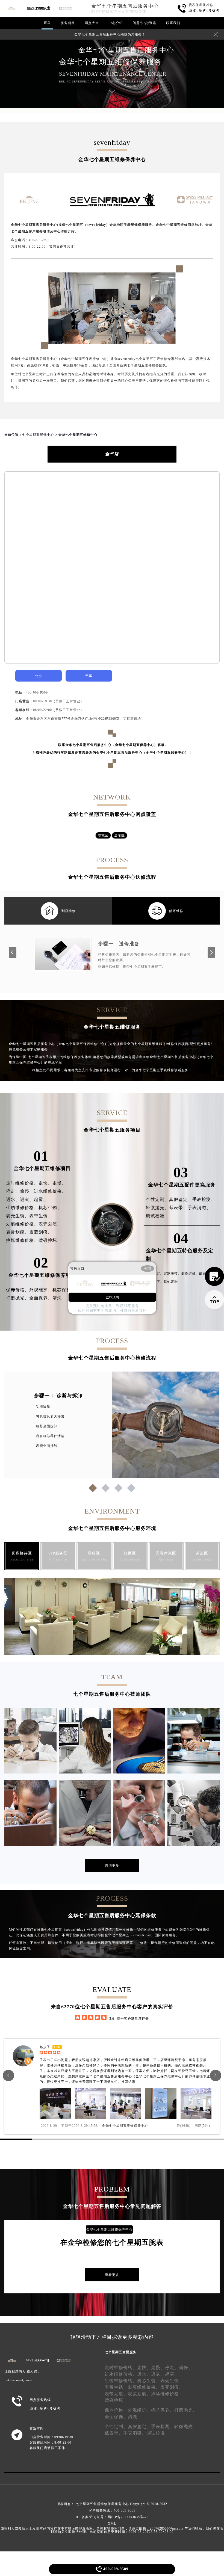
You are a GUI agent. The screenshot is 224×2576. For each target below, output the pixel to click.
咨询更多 (112, 1866)
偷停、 (27, 1191)
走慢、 (59, 1183)
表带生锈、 (41, 1216)
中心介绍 (116, 23)
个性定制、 (157, 1199)
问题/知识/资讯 (145, 23)
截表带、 (178, 1208)
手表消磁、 (199, 1208)
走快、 (45, 1183)
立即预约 (112, 1297)
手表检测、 (204, 1199)
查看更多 (112, 2275)
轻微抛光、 (157, 1208)
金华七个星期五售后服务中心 (125, 6)
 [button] (8, 2075)
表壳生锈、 (18, 1216)
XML (112, 2524)
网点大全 (92, 23)
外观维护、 (41, 1290)
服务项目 (68, 23)
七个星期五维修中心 (38, 435)
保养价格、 (18, 1290)
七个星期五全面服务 (121, 2352)
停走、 (13, 1191)
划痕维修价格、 (22, 1224)
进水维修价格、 (50, 1191)
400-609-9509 (37, 692)
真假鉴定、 (181, 1199)
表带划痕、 (18, 1232)
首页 (47, 22)
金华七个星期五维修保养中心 (125, 2126)
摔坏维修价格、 (22, 1240)
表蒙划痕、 (41, 1232)
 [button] (216, 2075)
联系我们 (173, 23)
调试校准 (155, 1216)
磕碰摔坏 (48, 1240)
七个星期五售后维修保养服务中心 (102, 2504)
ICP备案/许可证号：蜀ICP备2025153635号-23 (112, 2517)
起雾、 (41, 1199)
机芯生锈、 (50, 1208)
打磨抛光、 (18, 1298)
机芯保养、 (64, 1290)
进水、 (13, 1199)
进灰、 (27, 1199)
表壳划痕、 (50, 1224)
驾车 (89, 676)
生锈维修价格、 (22, 1208)
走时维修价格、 (22, 1183)
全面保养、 (41, 1298)
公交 (39, 676)
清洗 (57, 1298)
